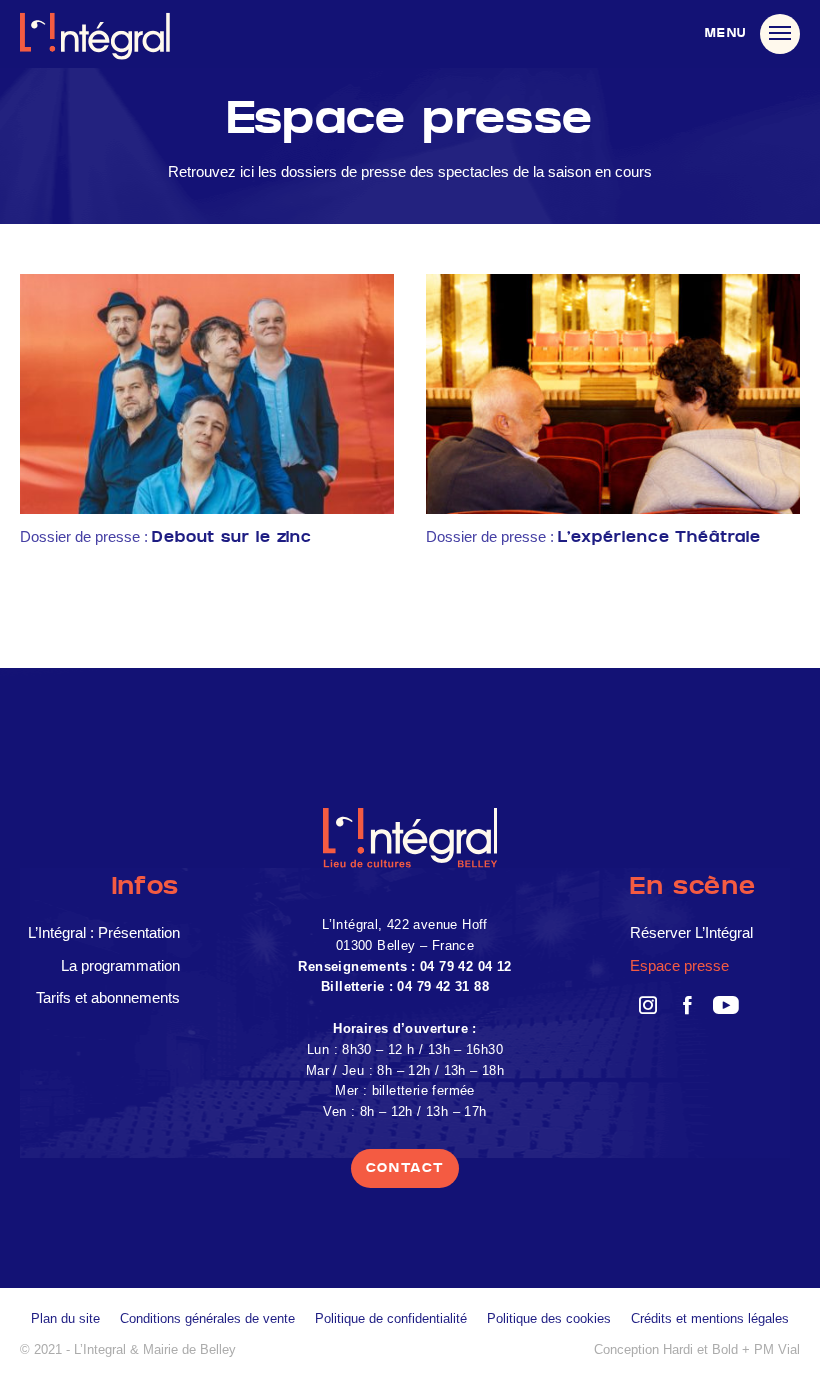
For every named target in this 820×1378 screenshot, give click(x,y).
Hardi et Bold (700, 1349)
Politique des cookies (549, 1318)
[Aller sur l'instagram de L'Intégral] (647, 1004)
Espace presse (679, 965)
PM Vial (777, 1349)
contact (405, 1168)
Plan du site (65, 1318)
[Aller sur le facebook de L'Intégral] (686, 1004)
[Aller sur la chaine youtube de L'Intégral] (725, 1004)
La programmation (120, 965)
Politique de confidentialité (391, 1318)
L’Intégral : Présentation (104, 932)
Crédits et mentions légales (710, 1318)
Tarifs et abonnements (108, 997)
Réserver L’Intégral (691, 932)
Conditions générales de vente (207, 1318)
